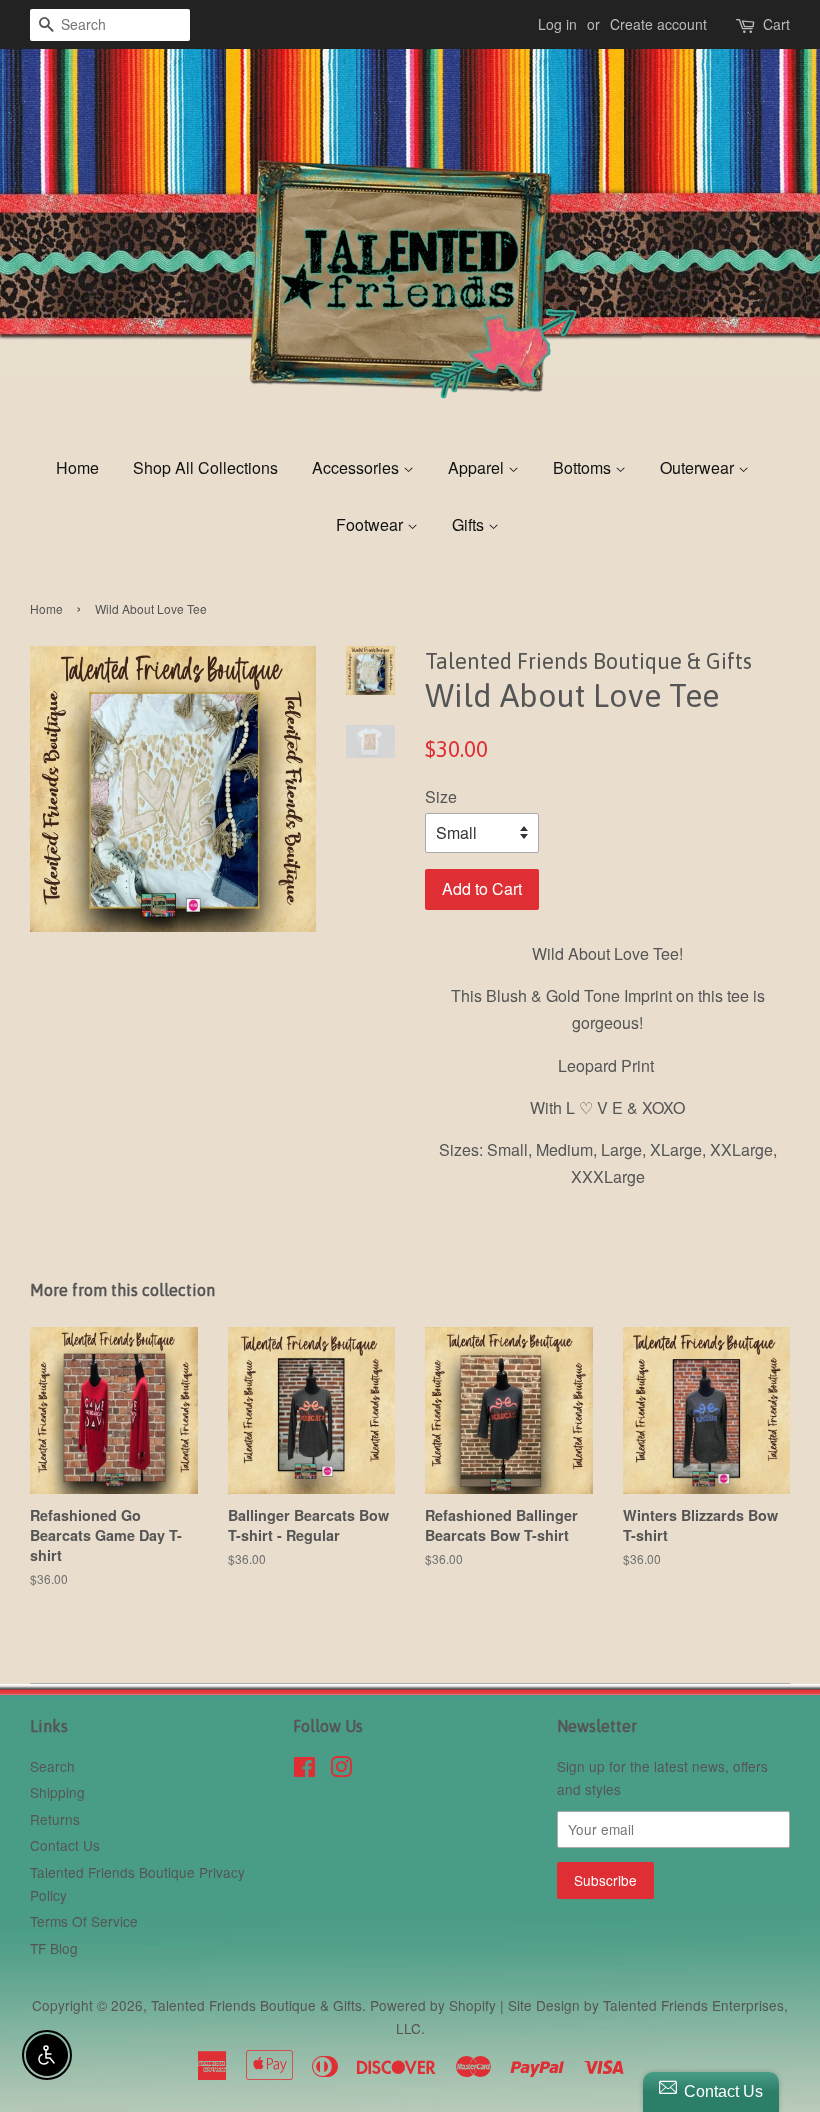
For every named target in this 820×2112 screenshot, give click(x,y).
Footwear (371, 524)
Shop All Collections (205, 467)
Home (77, 467)
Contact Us (65, 1845)
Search (52, 1766)
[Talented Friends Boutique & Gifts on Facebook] (304, 1770)
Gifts (470, 524)
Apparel (478, 467)
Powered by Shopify (433, 2005)
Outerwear (699, 467)
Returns (55, 1819)
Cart (776, 24)
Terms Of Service (84, 1921)
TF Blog (54, 1948)
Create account (658, 24)
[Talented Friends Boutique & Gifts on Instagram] (341, 1770)
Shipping (57, 1792)
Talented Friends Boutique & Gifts (256, 2005)
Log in (557, 24)
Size (441, 796)
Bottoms (584, 467)
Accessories (357, 467)
